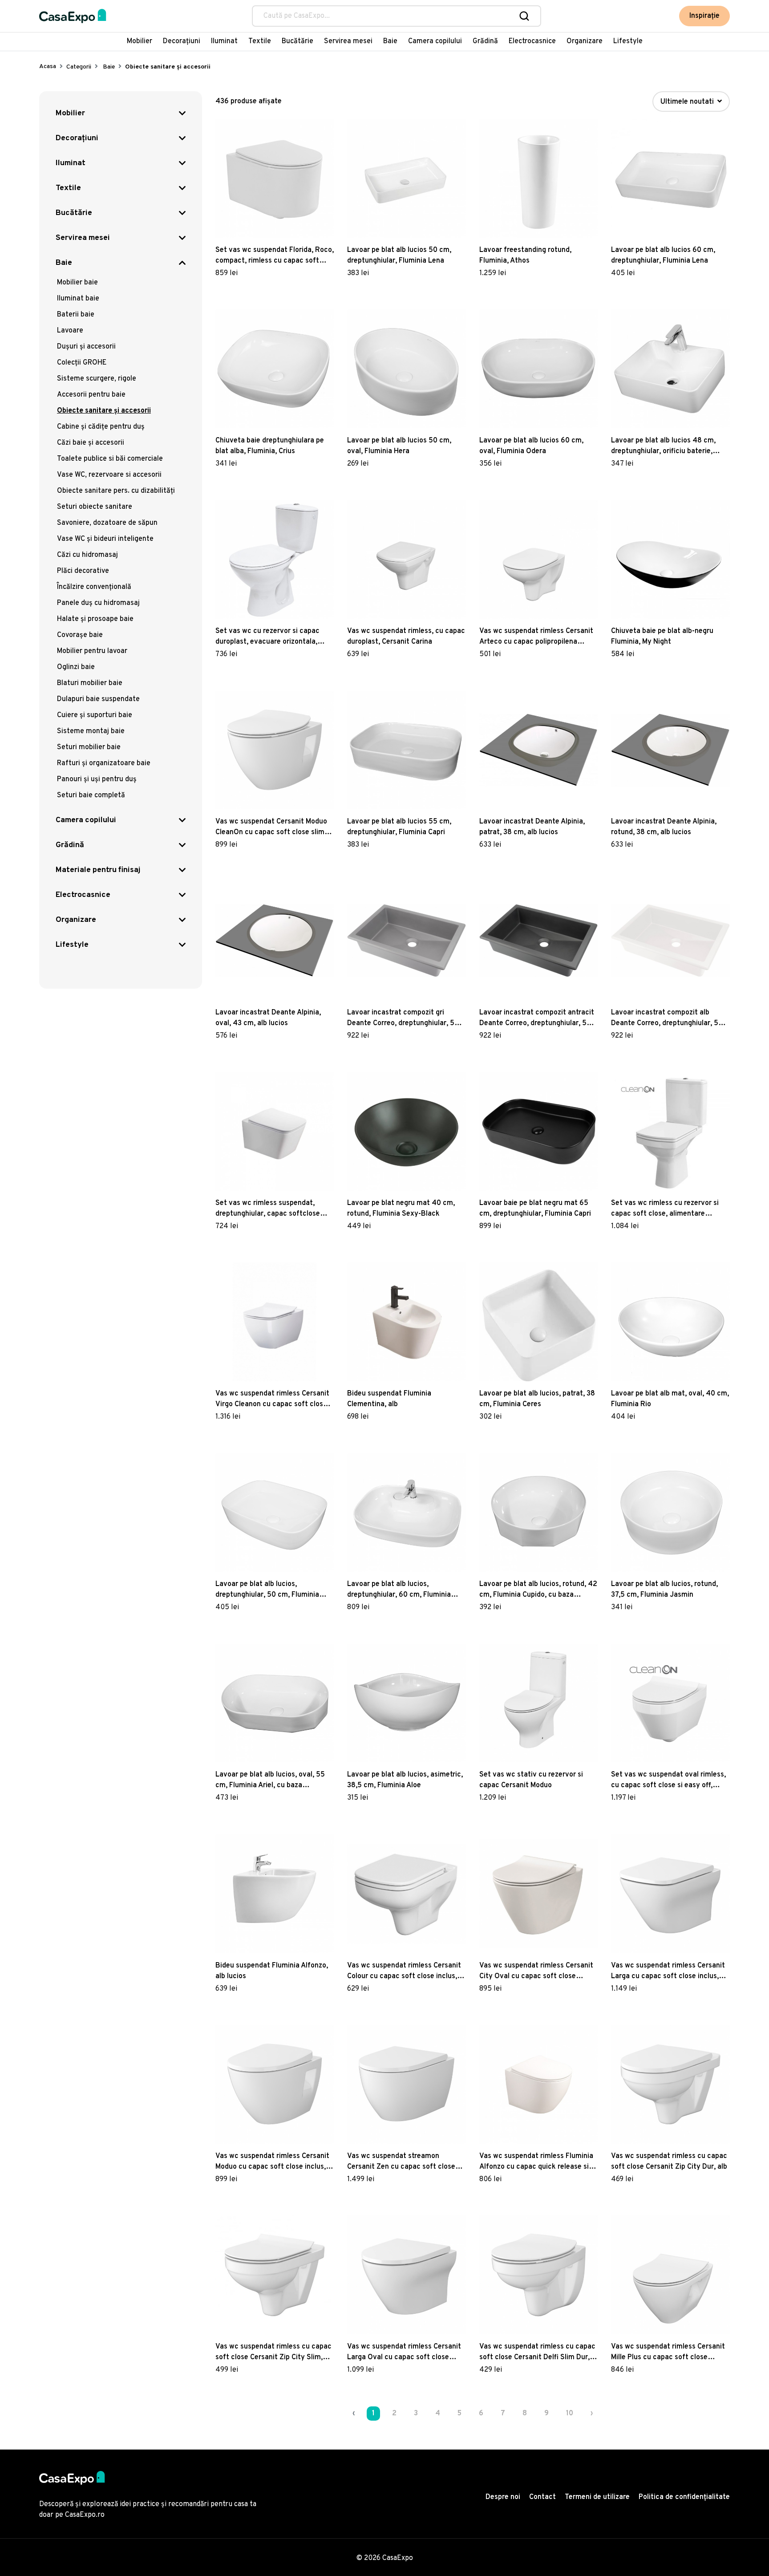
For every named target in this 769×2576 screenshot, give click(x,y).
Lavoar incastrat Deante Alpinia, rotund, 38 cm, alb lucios (664, 827)
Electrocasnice (532, 41)
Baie (390, 41)
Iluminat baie (78, 299)
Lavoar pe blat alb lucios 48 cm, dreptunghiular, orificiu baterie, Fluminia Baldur (663, 446)
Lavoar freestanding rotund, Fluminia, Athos (525, 256)
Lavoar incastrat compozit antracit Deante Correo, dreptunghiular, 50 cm (537, 1018)
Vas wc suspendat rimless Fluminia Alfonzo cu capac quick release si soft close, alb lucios (536, 2162)
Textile (260, 41)
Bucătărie (297, 41)
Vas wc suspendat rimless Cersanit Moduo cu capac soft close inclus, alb (272, 2162)
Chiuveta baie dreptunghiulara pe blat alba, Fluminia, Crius (270, 446)
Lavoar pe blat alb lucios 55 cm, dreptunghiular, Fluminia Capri (399, 827)
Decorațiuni (182, 41)
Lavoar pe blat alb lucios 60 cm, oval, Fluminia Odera (531, 446)
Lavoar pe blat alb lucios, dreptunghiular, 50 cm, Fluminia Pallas (267, 1590)
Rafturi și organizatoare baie (104, 763)
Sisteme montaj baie (91, 731)
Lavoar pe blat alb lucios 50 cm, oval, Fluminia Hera (399, 446)
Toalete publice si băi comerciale (110, 459)
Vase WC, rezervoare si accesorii (109, 475)
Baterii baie (76, 315)
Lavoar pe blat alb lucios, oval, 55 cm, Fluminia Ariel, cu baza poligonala (270, 1781)
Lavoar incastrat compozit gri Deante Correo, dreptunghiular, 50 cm (403, 1018)
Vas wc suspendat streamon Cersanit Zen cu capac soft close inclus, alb (401, 2162)
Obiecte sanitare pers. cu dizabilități (116, 491)
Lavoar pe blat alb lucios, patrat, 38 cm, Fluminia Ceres (537, 1399)
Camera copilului (435, 41)
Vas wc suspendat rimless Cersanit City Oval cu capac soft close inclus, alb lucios (536, 1972)
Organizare (585, 41)
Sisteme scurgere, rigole (97, 379)
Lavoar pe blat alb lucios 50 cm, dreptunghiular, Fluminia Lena (399, 256)
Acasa (48, 67)
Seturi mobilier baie (89, 747)
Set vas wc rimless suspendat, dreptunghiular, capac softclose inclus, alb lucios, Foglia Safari (268, 1209)
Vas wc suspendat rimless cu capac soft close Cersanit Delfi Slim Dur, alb (537, 2353)
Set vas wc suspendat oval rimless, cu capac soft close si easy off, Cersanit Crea (668, 1781)
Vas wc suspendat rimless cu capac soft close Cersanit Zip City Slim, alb (273, 2353)
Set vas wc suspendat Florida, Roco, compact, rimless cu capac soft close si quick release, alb (275, 256)
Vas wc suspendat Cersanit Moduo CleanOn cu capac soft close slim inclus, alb (271, 828)
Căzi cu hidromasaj (87, 555)
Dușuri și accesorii (86, 347)
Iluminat (224, 41)
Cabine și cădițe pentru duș (101, 427)
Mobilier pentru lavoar (92, 651)
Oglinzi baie (76, 667)
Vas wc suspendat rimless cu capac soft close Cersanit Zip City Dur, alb (669, 2162)
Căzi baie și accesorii (91, 443)
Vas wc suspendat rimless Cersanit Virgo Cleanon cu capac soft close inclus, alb (272, 1400)
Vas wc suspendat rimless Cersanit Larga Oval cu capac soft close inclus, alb (404, 2353)
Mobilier (140, 41)
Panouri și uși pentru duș (97, 779)
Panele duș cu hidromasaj (98, 603)
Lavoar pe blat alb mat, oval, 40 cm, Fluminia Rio (670, 1399)
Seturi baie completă (91, 795)
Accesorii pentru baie (91, 395)
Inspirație (704, 16)
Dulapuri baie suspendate (98, 699)
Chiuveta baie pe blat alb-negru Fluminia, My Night (662, 637)
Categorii (79, 67)
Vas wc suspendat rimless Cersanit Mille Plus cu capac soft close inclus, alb (668, 2353)
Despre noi (503, 2497)
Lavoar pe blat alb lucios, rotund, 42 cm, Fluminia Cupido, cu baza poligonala (538, 1590)
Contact (542, 2497)
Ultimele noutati (688, 102)
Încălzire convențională (94, 587)
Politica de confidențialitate (684, 2497)
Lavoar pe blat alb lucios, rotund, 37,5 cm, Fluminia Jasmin (664, 1590)
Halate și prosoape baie (95, 619)
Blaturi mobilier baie (90, 683)
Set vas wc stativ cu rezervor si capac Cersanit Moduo (531, 1780)
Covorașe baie (80, 635)
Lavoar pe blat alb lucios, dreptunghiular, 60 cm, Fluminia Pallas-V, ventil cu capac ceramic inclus (401, 1590)
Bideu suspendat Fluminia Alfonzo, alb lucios (272, 1971)
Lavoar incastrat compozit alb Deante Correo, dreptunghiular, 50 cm (667, 1018)
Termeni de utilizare (597, 2497)
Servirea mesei (348, 41)
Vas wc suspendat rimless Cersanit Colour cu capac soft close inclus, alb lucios (404, 1972)
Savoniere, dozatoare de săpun (107, 523)
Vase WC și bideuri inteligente (105, 539)
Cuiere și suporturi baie (95, 715)
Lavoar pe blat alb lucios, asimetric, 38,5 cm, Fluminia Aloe (405, 1780)
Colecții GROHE (82, 363)
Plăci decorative (83, 571)
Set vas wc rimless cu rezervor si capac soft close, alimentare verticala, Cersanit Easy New (665, 1209)
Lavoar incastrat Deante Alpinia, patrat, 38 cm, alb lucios (532, 827)
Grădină (485, 41)
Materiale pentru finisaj (98, 870)
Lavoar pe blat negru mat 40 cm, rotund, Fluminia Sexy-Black (401, 1209)
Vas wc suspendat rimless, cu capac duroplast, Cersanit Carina (406, 637)
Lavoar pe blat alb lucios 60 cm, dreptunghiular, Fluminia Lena (663, 256)
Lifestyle (628, 41)
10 (570, 2414)
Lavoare (70, 331)
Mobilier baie (77, 283)
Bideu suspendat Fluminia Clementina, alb (389, 1399)
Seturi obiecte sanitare (95, 507)
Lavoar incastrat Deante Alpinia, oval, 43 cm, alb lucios (268, 1018)
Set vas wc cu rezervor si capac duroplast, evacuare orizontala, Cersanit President (267, 637)
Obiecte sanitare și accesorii (104, 411)
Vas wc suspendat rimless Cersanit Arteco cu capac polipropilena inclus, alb (536, 637)
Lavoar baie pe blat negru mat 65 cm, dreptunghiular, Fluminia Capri (535, 1209)
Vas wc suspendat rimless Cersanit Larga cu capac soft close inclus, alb (668, 1972)
